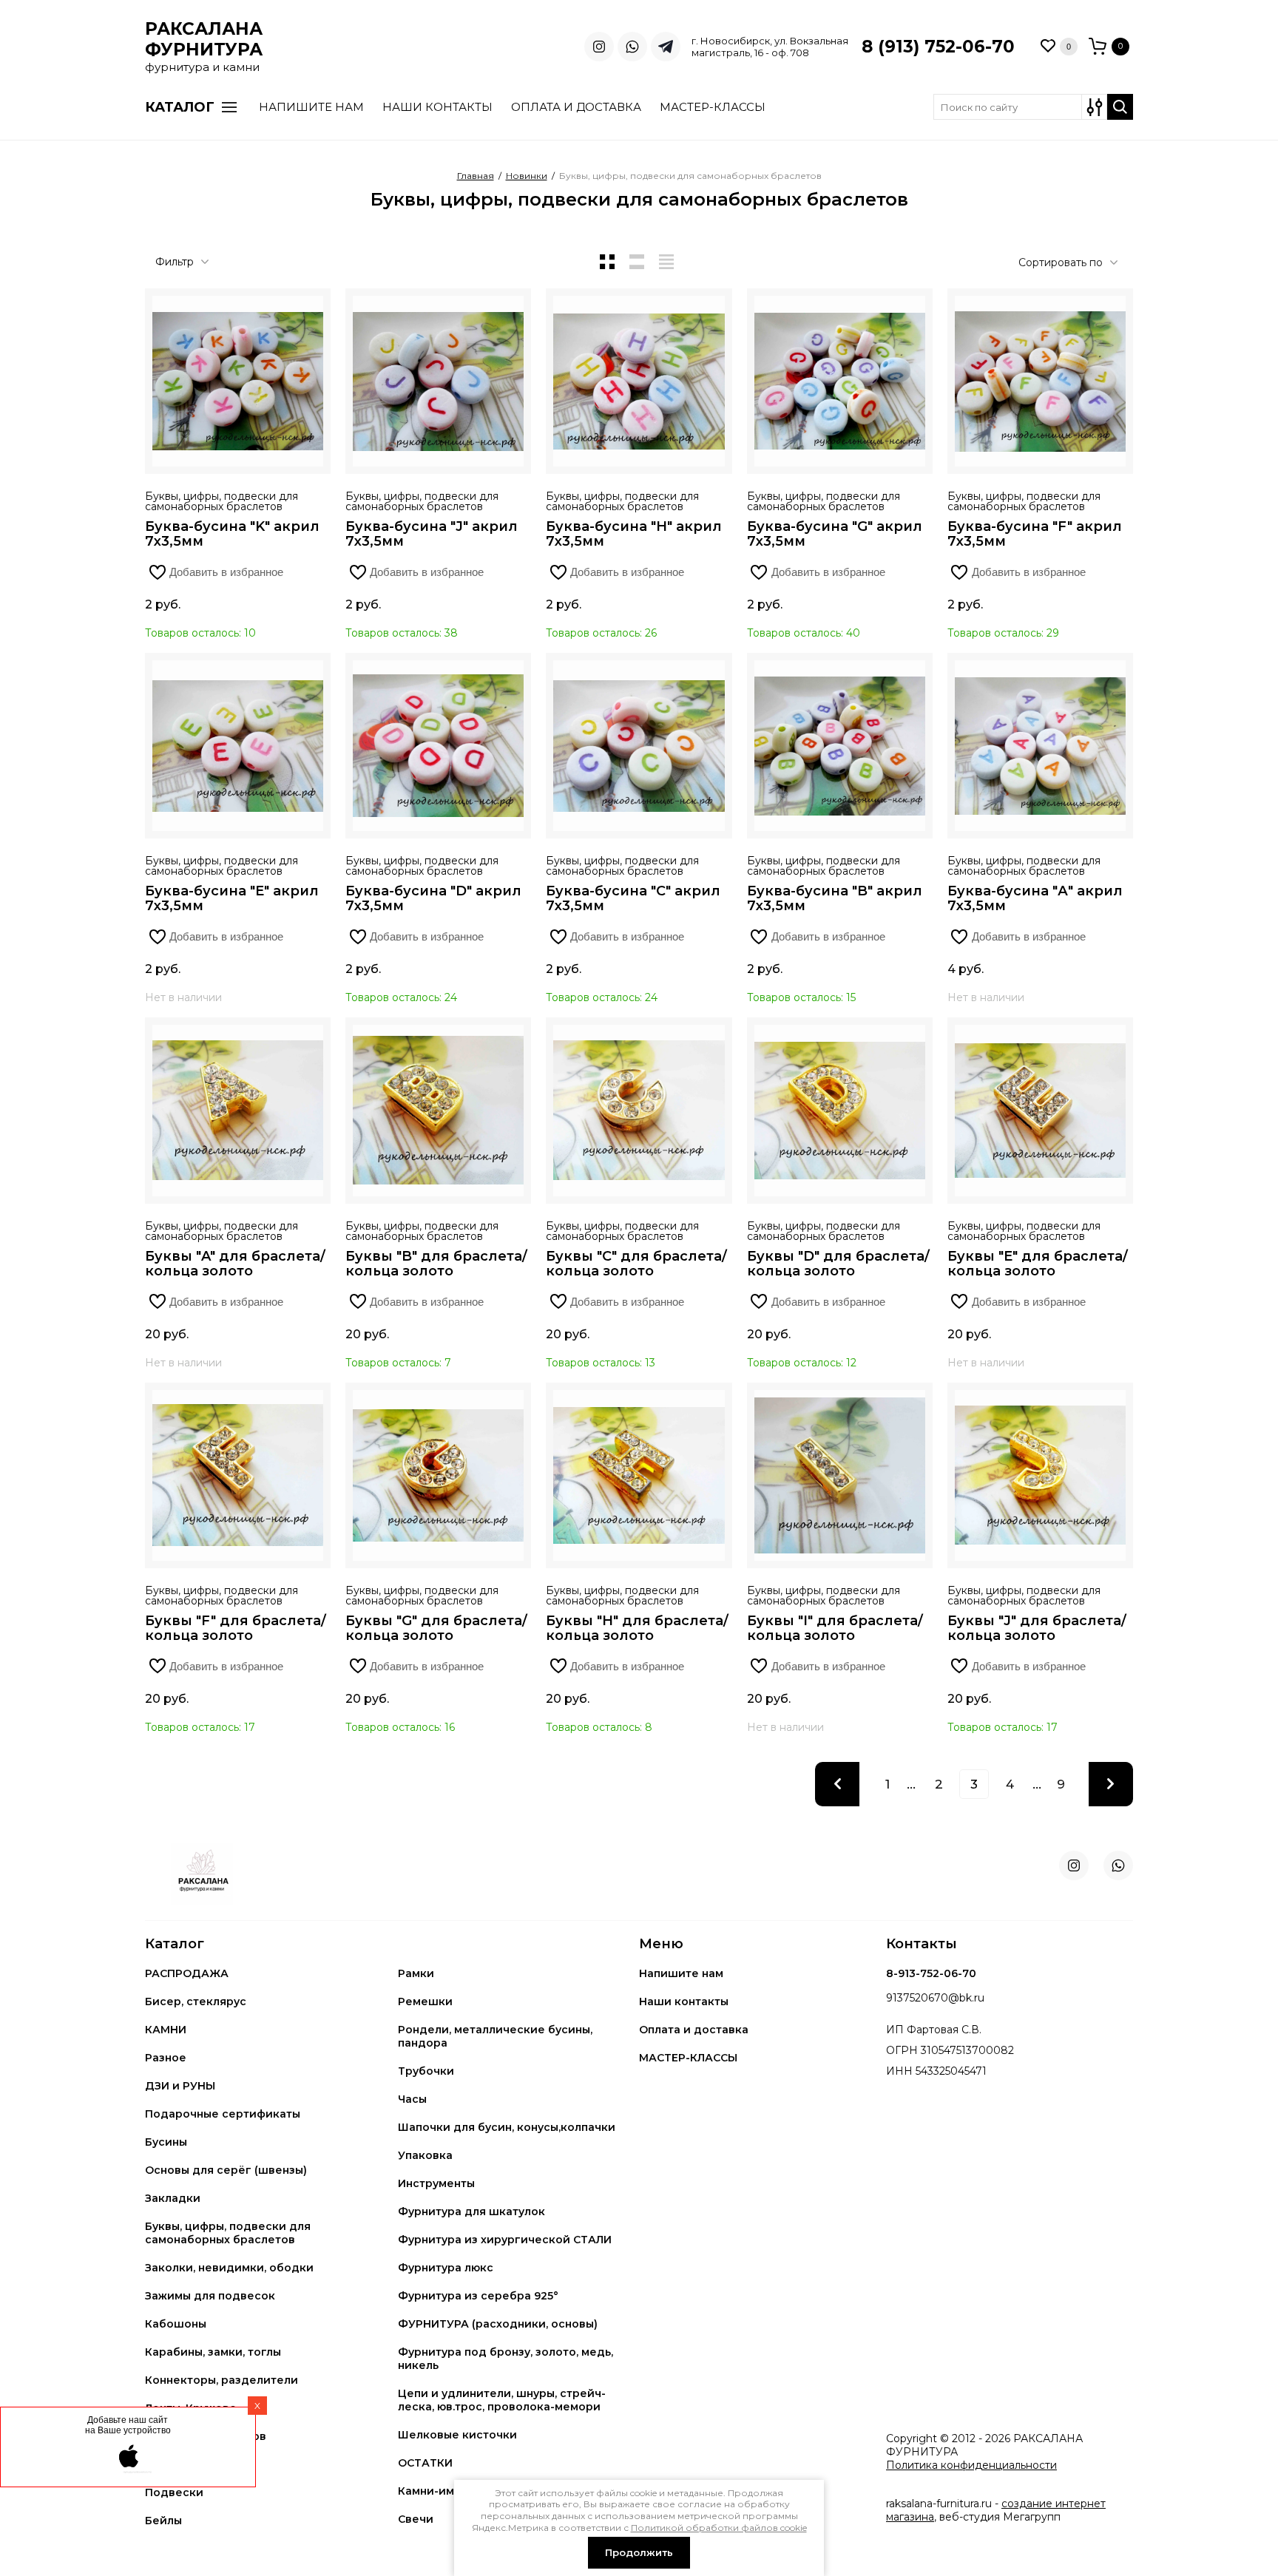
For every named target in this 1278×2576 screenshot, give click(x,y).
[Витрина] (607, 262)
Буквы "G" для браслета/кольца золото (436, 1628)
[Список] (637, 262)
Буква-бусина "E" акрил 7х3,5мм (232, 898)
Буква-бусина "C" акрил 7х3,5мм (633, 898)
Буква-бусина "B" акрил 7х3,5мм (835, 898)
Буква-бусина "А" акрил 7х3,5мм (1035, 898)
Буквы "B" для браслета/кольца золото (436, 1264)
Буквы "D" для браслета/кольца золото (838, 1264)
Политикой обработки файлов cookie (719, 2528)
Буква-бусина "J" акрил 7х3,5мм (432, 534)
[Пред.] (837, 1784)
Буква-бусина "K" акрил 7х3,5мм (232, 534)
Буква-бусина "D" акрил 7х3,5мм (433, 898)
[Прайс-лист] (666, 262)
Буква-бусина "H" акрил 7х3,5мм (634, 534)
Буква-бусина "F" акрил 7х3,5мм (1035, 534)
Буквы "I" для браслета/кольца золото (835, 1628)
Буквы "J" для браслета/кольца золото (1037, 1628)
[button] (1085, 47)
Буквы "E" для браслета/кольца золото (1038, 1264)
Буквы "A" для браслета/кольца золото (235, 1264)
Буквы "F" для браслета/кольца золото (236, 1628)
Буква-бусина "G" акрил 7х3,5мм (835, 534)
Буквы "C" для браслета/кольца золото (636, 1264)
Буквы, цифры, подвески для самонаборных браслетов (222, 501)
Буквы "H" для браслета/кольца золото (637, 1628)
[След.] (1111, 1784)
